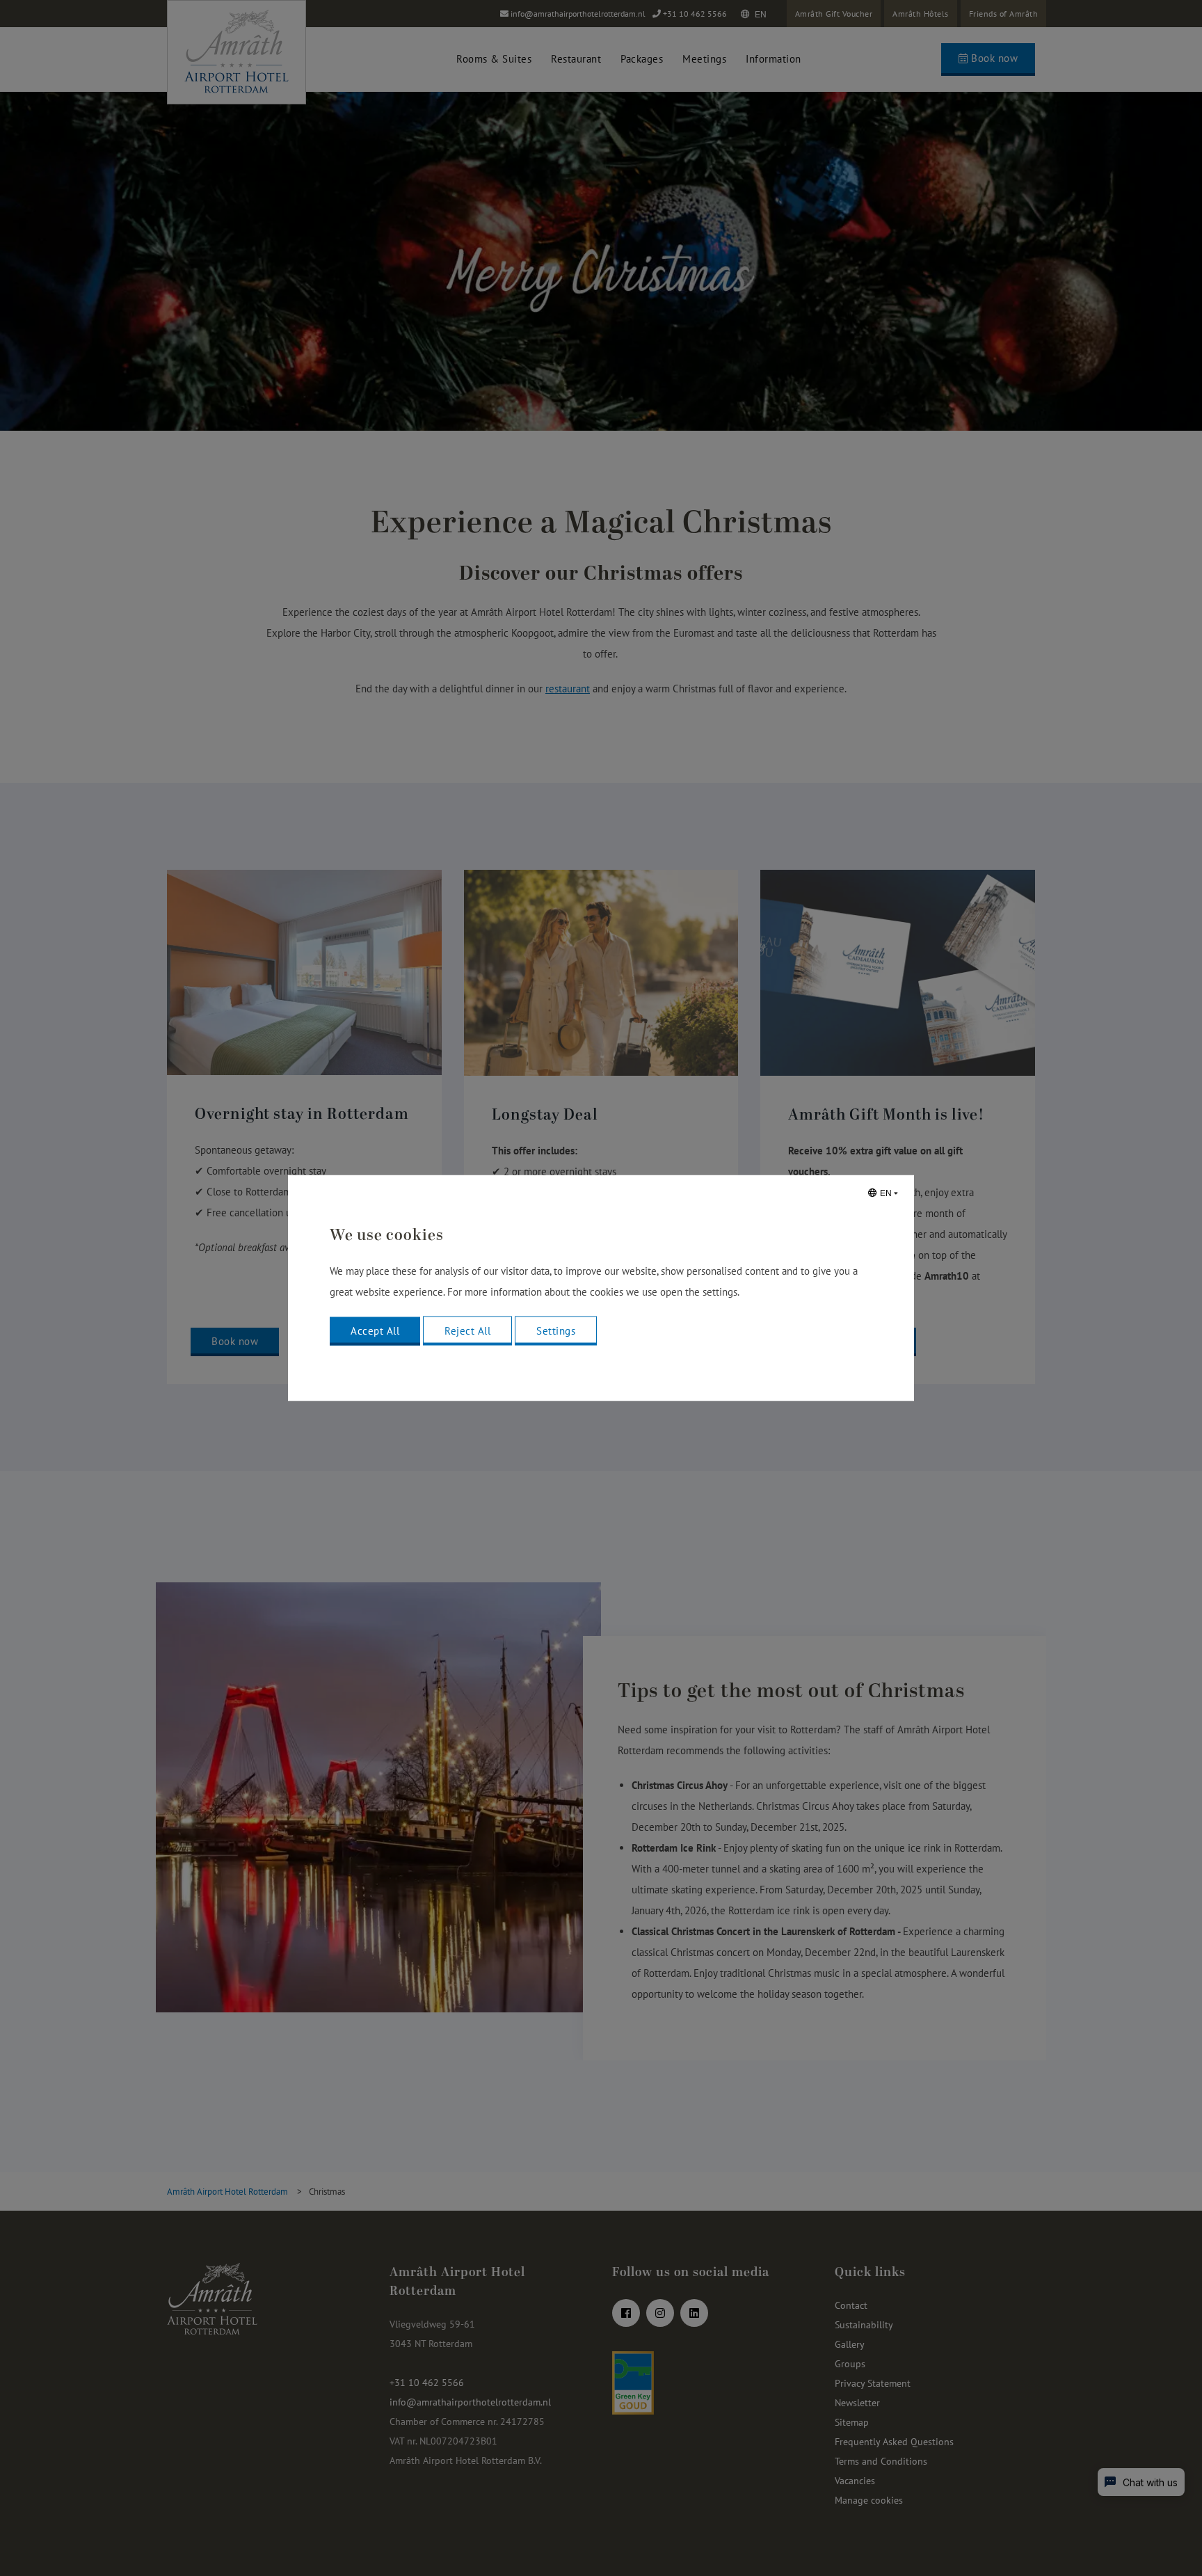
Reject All (467, 1331)
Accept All (375, 1331)
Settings (556, 1331)
